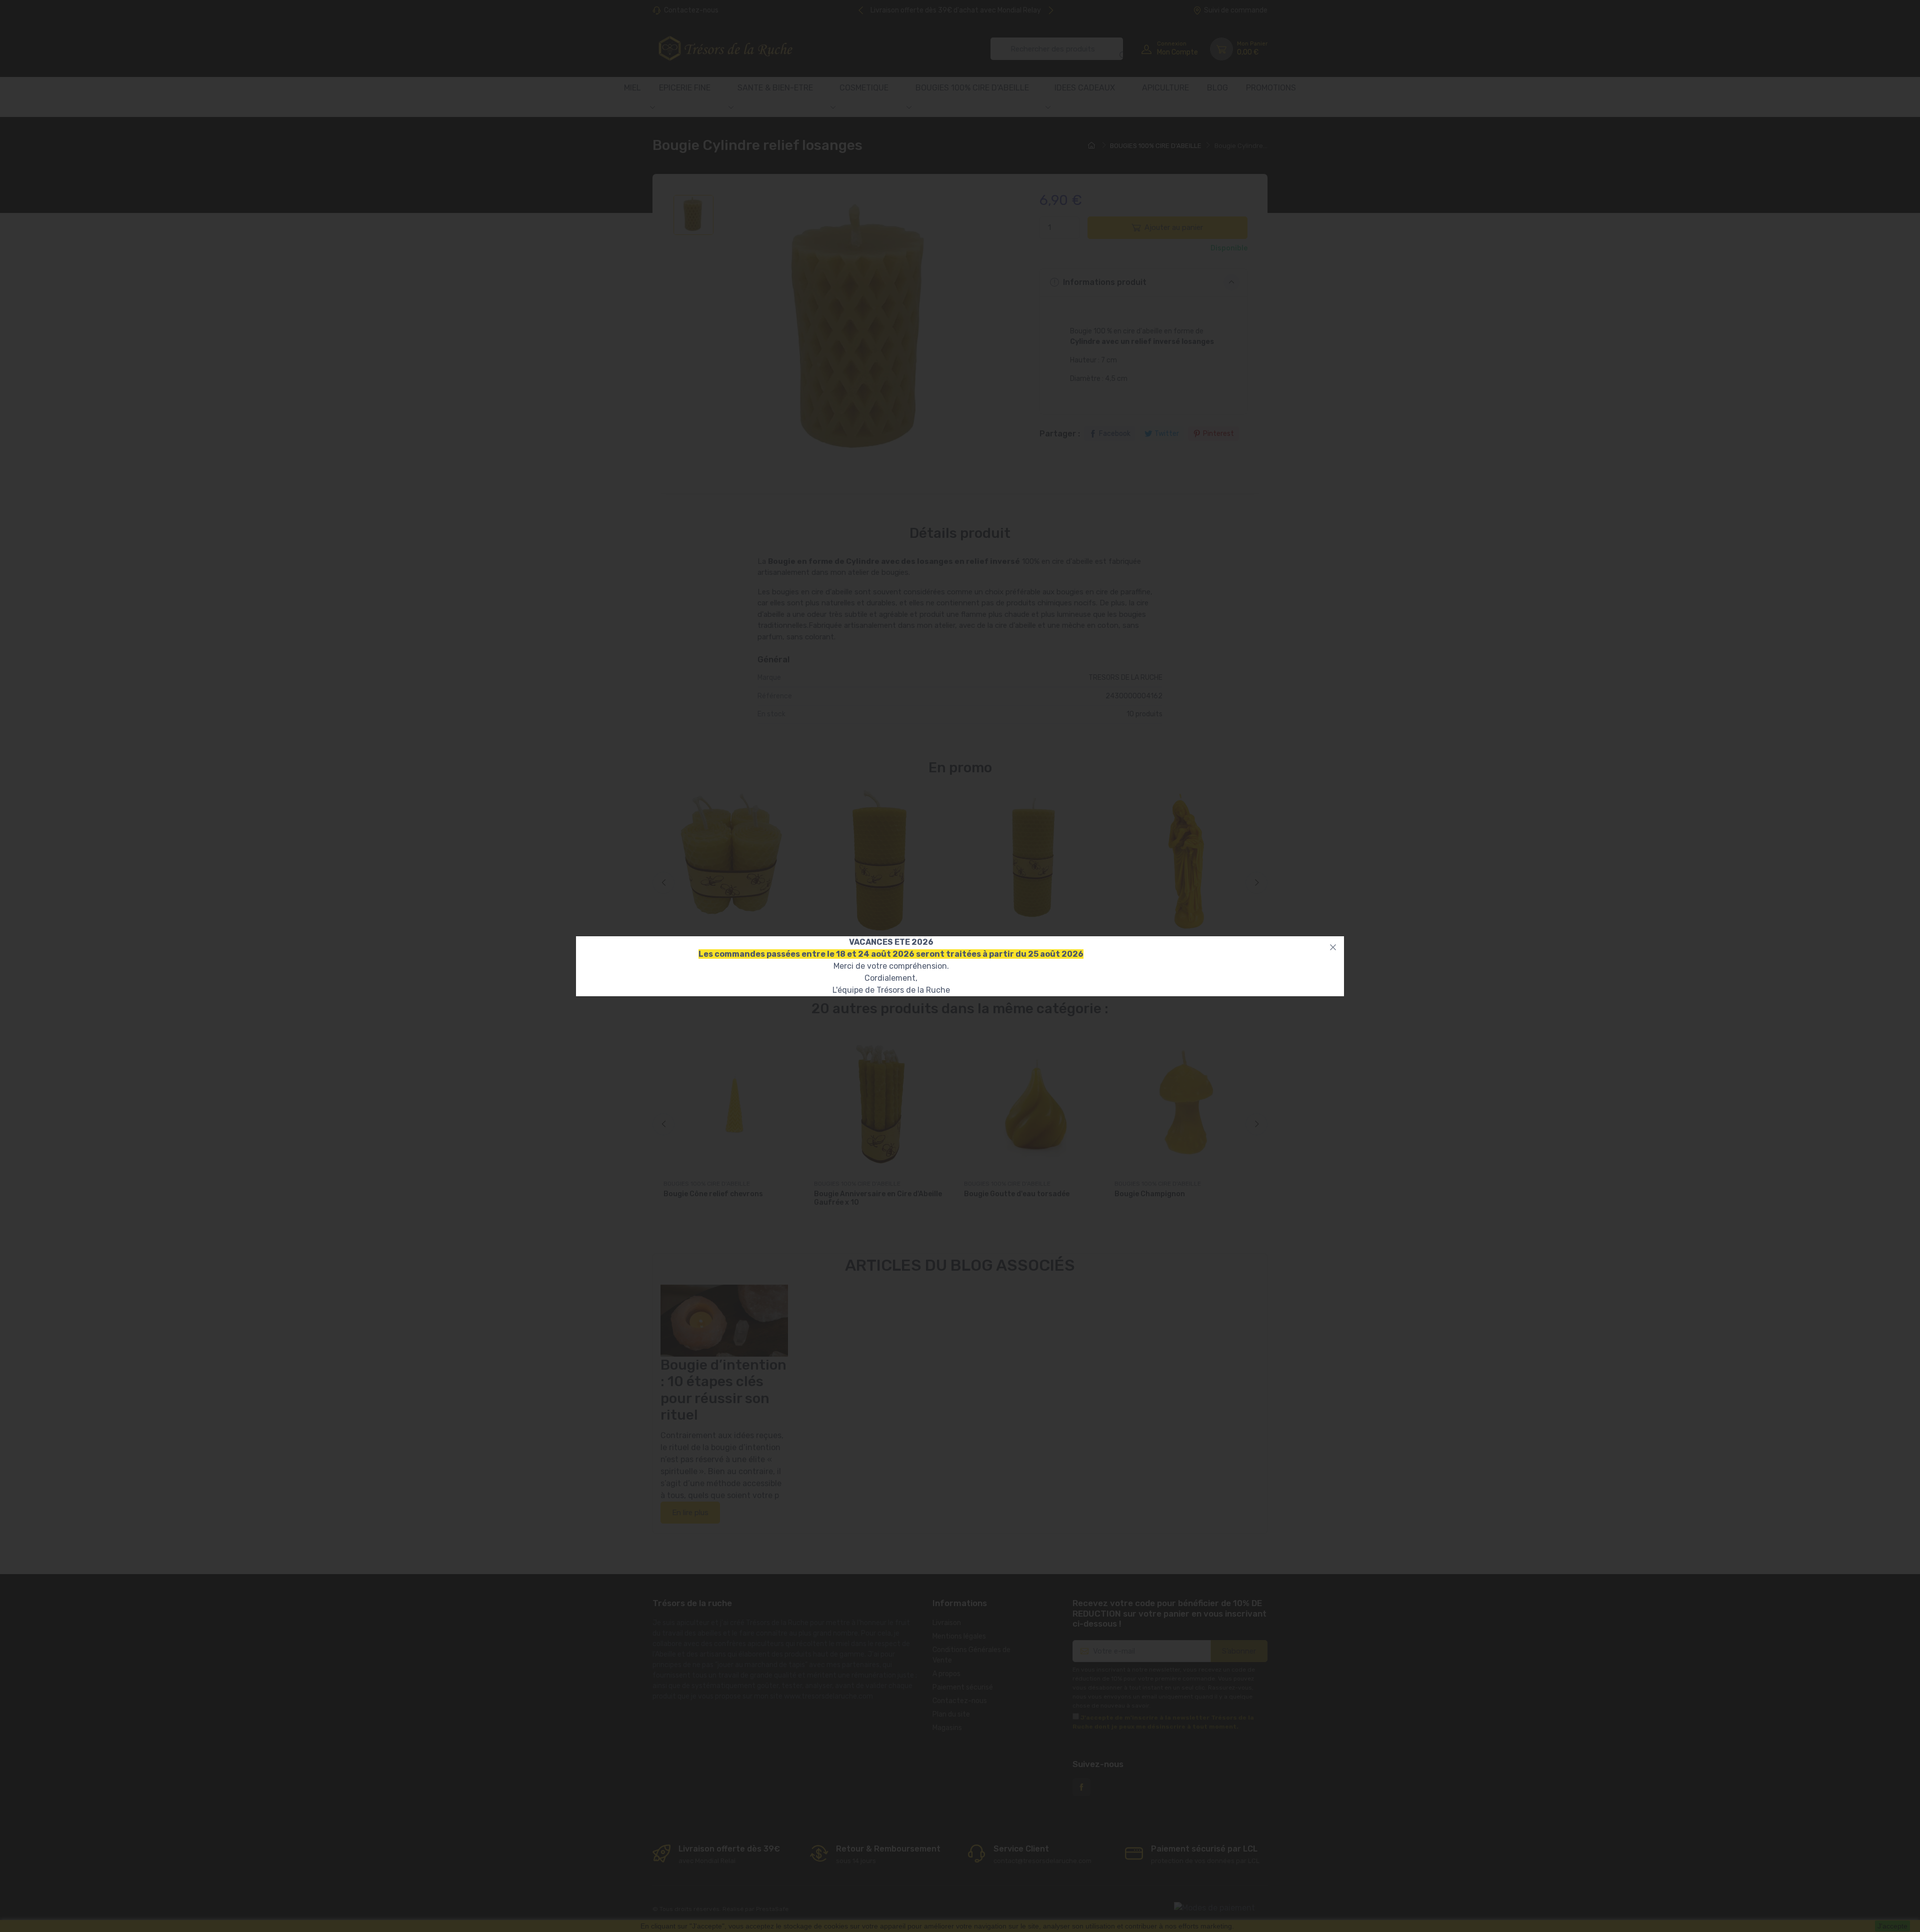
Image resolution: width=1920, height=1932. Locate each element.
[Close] (1333, 947)
